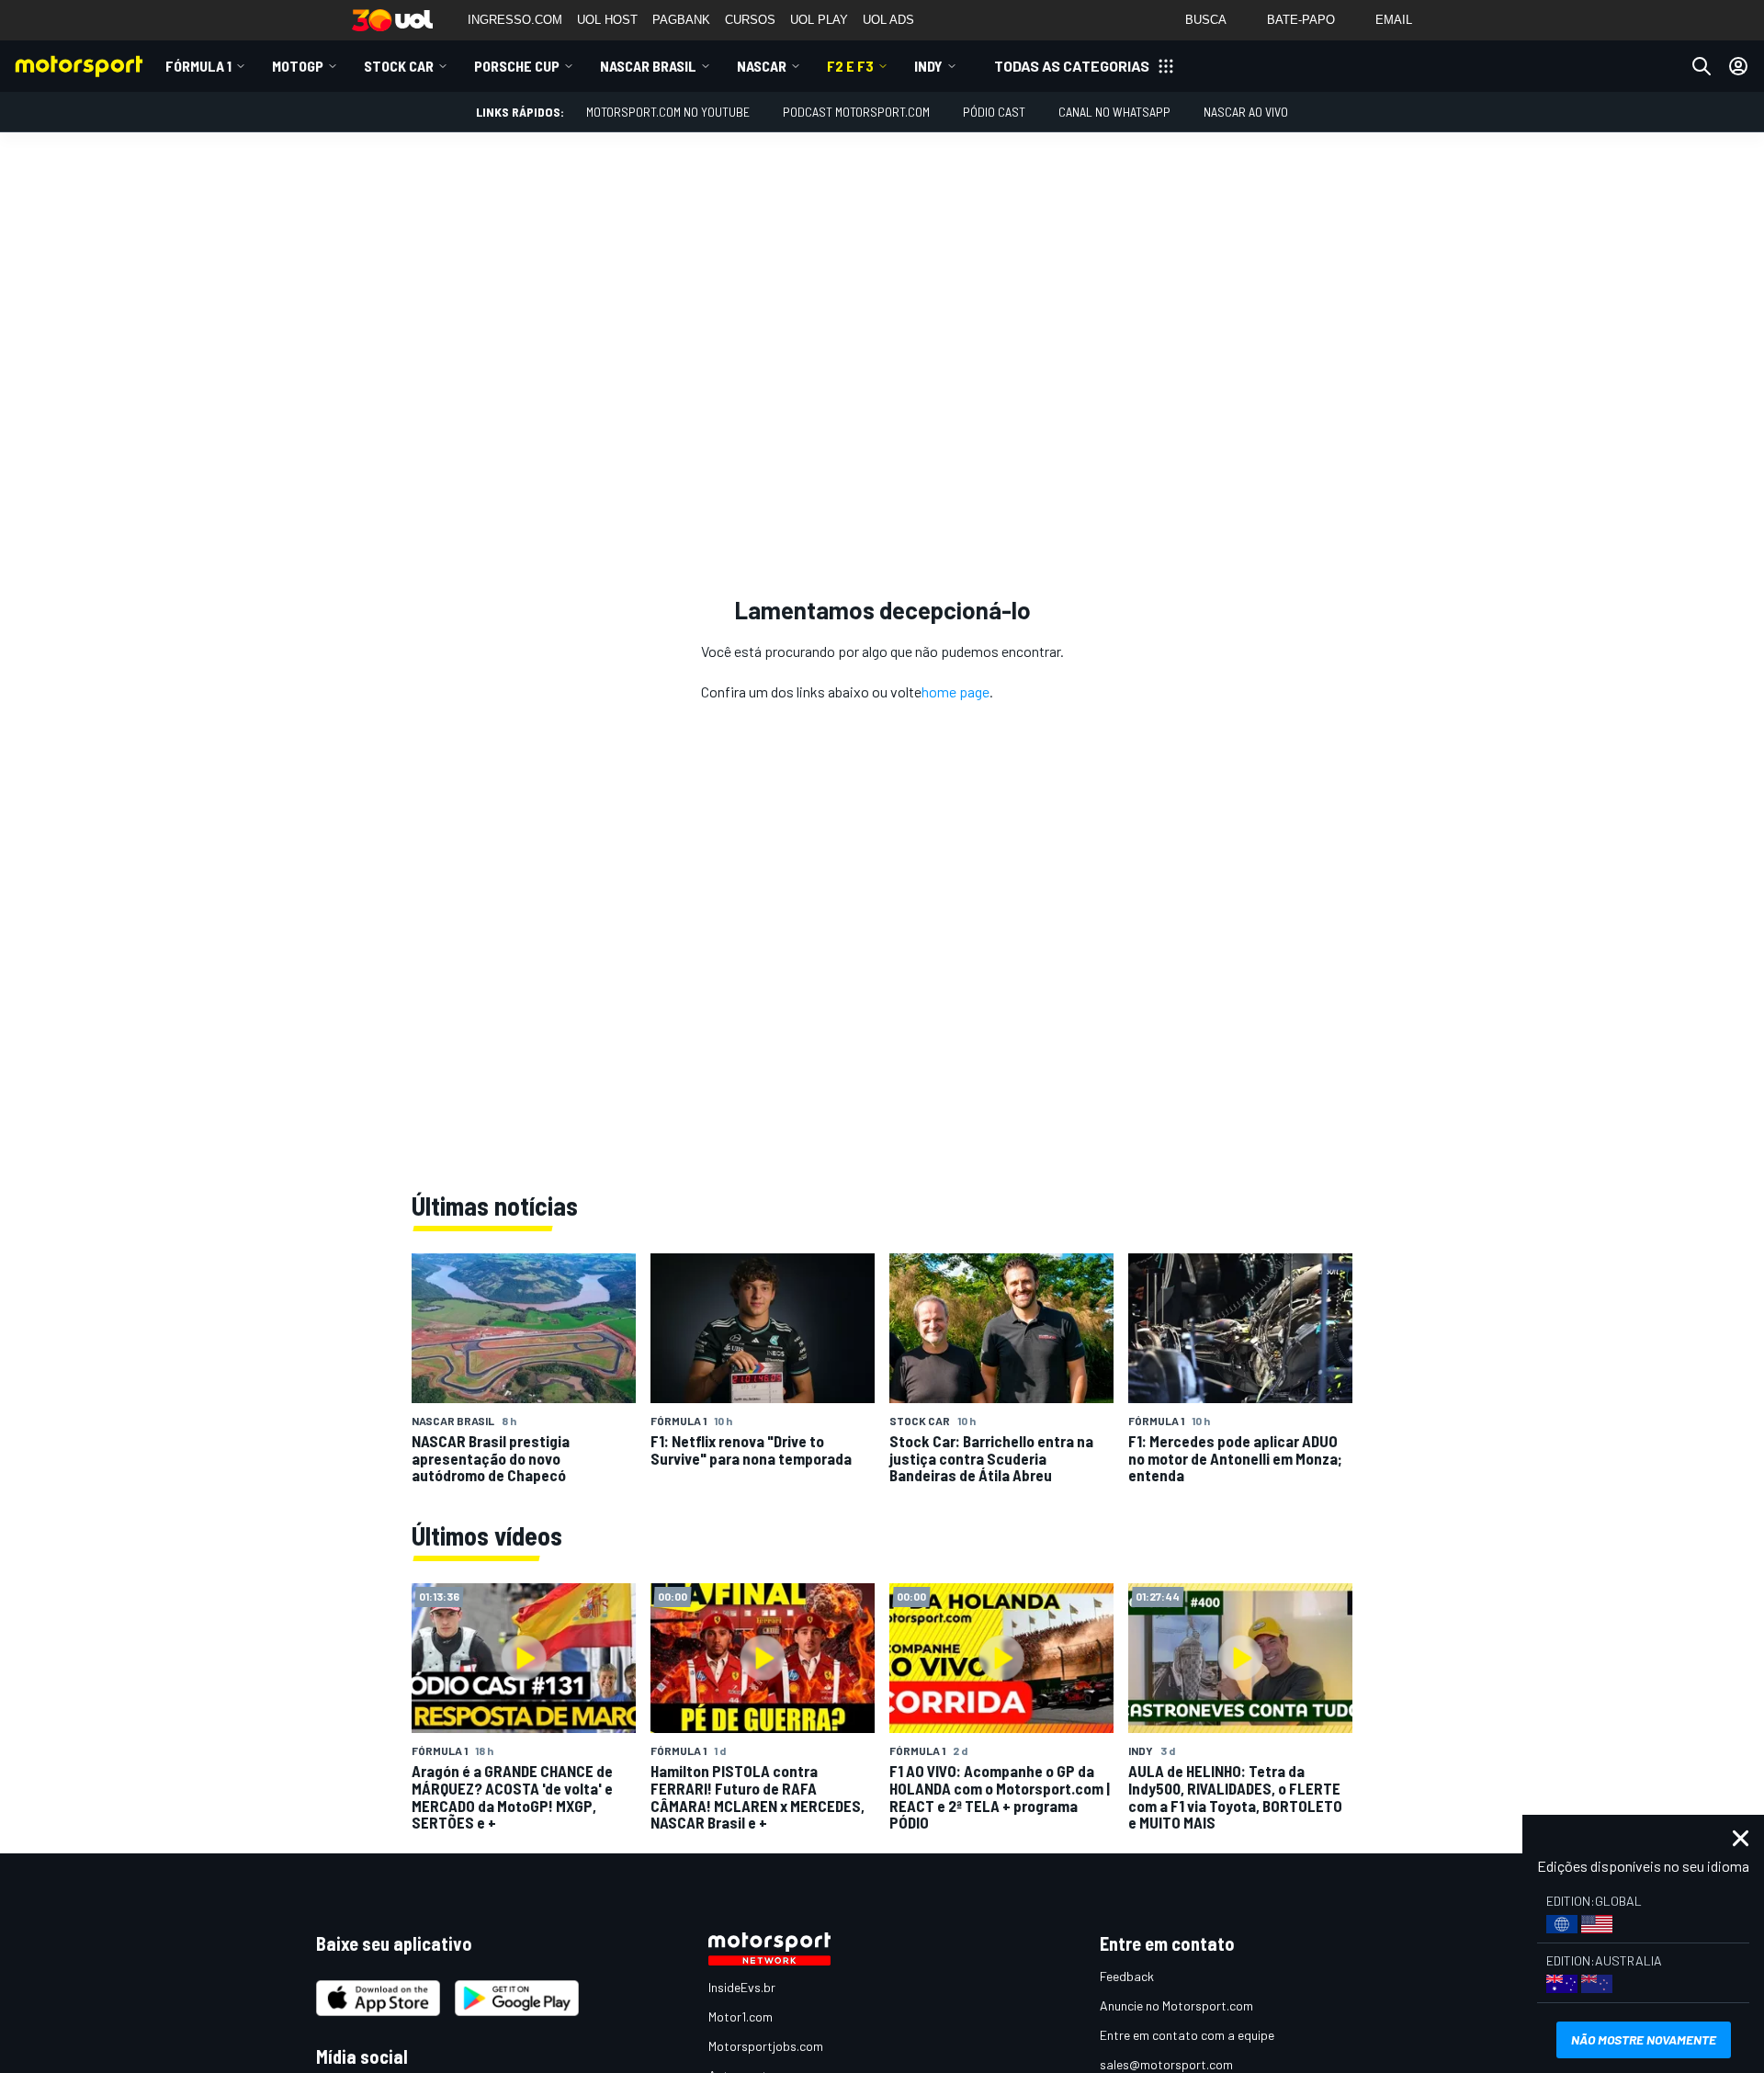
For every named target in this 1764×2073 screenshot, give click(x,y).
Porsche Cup (517, 66)
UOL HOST (607, 20)
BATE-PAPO (1301, 20)
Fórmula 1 (198, 66)
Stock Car (399, 66)
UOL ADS (888, 20)
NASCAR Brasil (648, 66)
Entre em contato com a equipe (1187, 2035)
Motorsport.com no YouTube (668, 112)
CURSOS (750, 20)
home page (955, 691)
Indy (928, 66)
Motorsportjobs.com (766, 2046)
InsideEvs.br (742, 1987)
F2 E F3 (850, 66)
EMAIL (1394, 20)
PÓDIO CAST (994, 112)
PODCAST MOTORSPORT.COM (856, 112)
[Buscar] (1702, 66)
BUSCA (1206, 20)
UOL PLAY (819, 20)
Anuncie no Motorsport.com (1176, 2005)
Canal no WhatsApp (1114, 112)
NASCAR (762, 66)
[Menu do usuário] (1738, 66)
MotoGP (298, 66)
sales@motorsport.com (1166, 2064)
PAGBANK (681, 20)
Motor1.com (741, 2016)
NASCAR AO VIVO (1246, 112)
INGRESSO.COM (515, 20)
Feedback (1127, 1976)
